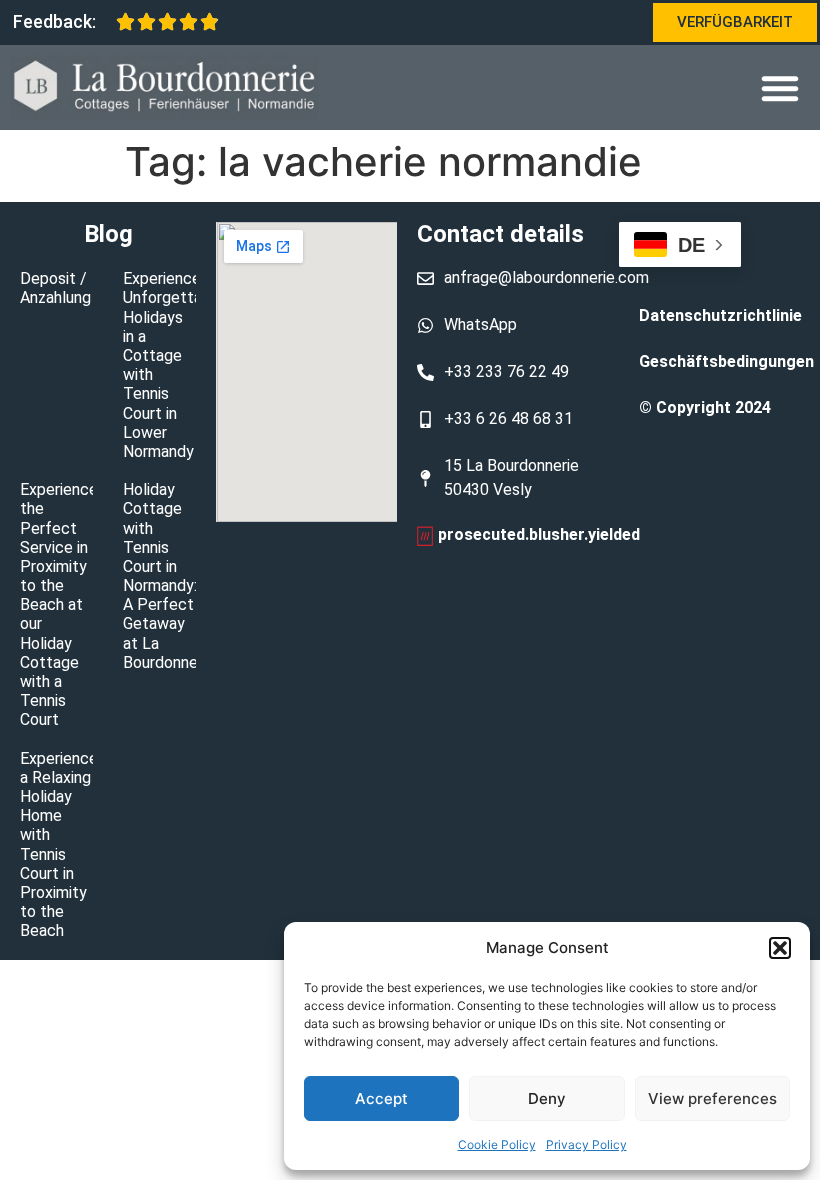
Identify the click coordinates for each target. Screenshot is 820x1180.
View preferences (712, 1098)
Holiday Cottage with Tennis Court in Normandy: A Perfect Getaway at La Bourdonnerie (169, 576)
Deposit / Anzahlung (55, 288)
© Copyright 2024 (705, 407)
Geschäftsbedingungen (719, 361)
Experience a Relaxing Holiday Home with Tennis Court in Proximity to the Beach (59, 845)
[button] (780, 948)
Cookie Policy (497, 1144)
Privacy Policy (586, 1144)
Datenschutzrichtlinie (719, 315)
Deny (547, 1098)
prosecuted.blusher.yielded (539, 534)
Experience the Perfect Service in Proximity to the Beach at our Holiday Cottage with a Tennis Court (59, 604)
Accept (381, 1098)
